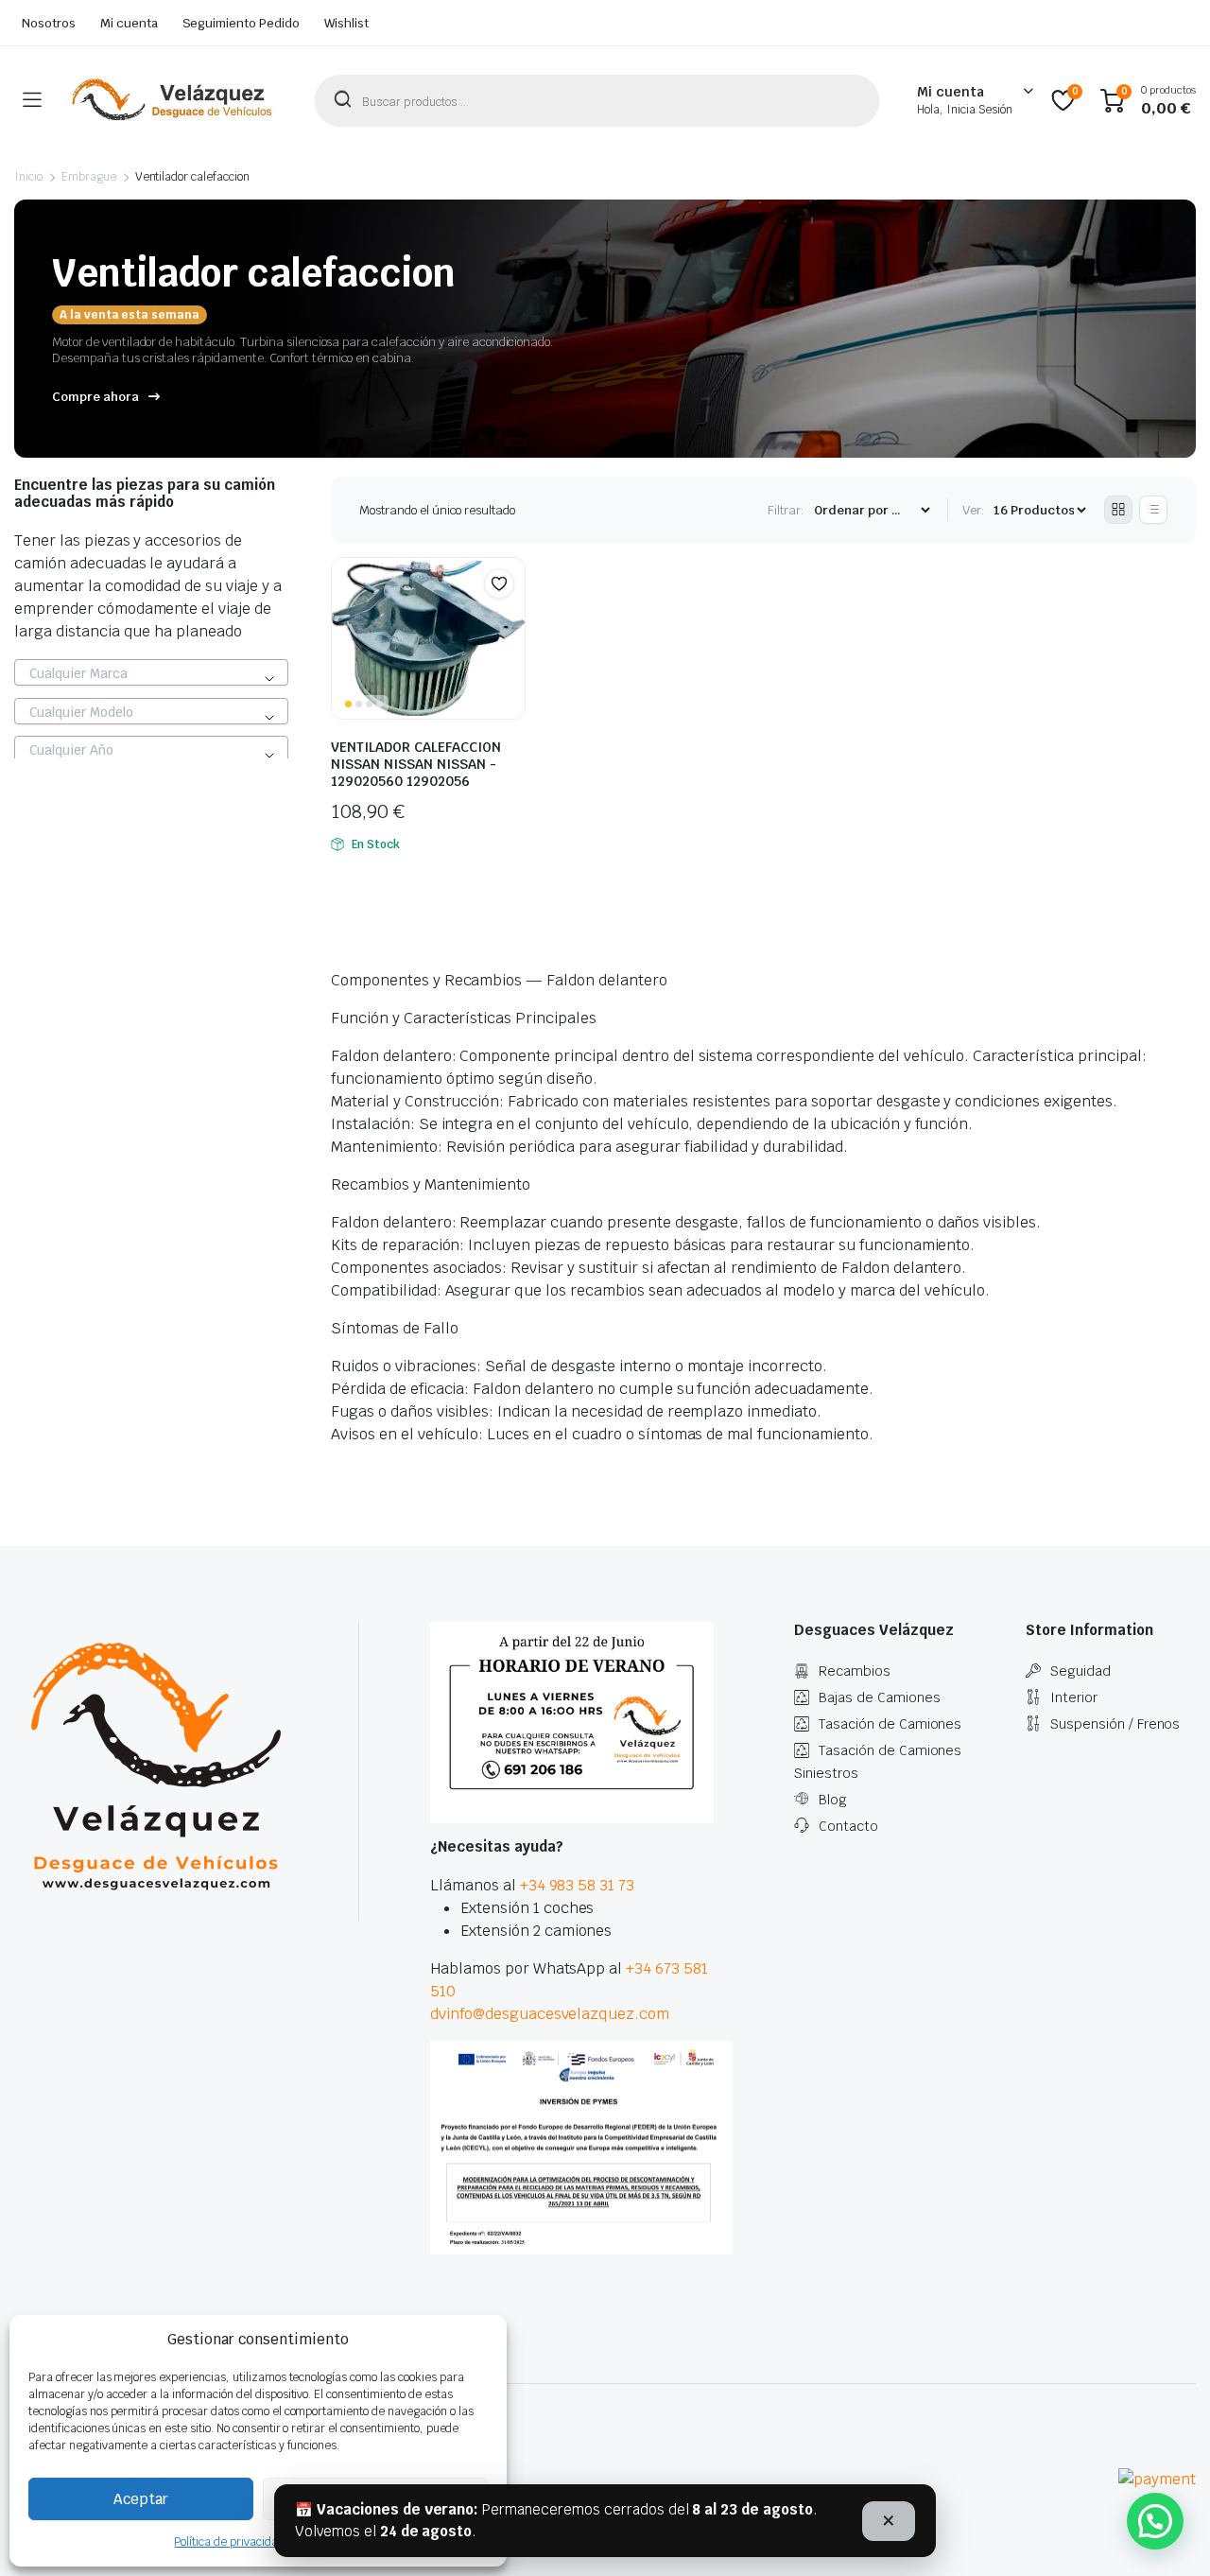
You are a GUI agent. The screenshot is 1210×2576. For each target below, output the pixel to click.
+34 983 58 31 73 (578, 1885)
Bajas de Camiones (880, 1697)
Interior (1074, 1697)
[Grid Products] (1118, 510)
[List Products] (1153, 510)
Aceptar (141, 2499)
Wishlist (346, 23)
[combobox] (151, 672)
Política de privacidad (229, 2542)
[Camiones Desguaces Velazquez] (173, 100)
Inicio (28, 177)
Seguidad (1080, 1671)
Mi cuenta (129, 23)
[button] (499, 583)
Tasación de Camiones (890, 1724)
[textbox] (151, 673)
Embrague (89, 177)
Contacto (848, 1826)
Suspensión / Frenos (1115, 1724)
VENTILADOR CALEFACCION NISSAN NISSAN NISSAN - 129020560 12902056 (416, 764)
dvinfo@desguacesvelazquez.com (550, 2014)
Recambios (855, 1671)
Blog (833, 1800)
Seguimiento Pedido (241, 23)
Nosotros (49, 23)
